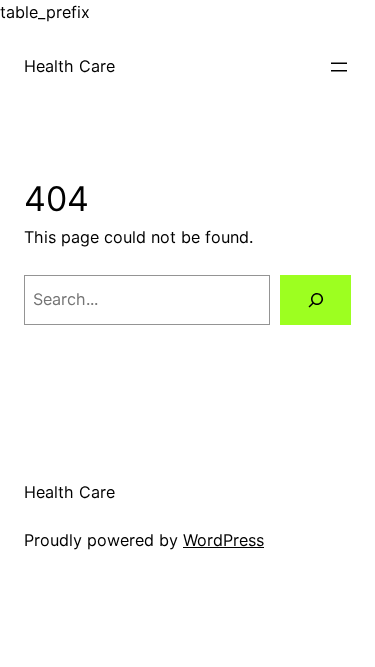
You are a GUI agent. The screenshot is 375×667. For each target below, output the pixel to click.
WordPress (223, 540)
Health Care (69, 66)
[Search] (315, 300)
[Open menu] (339, 67)
